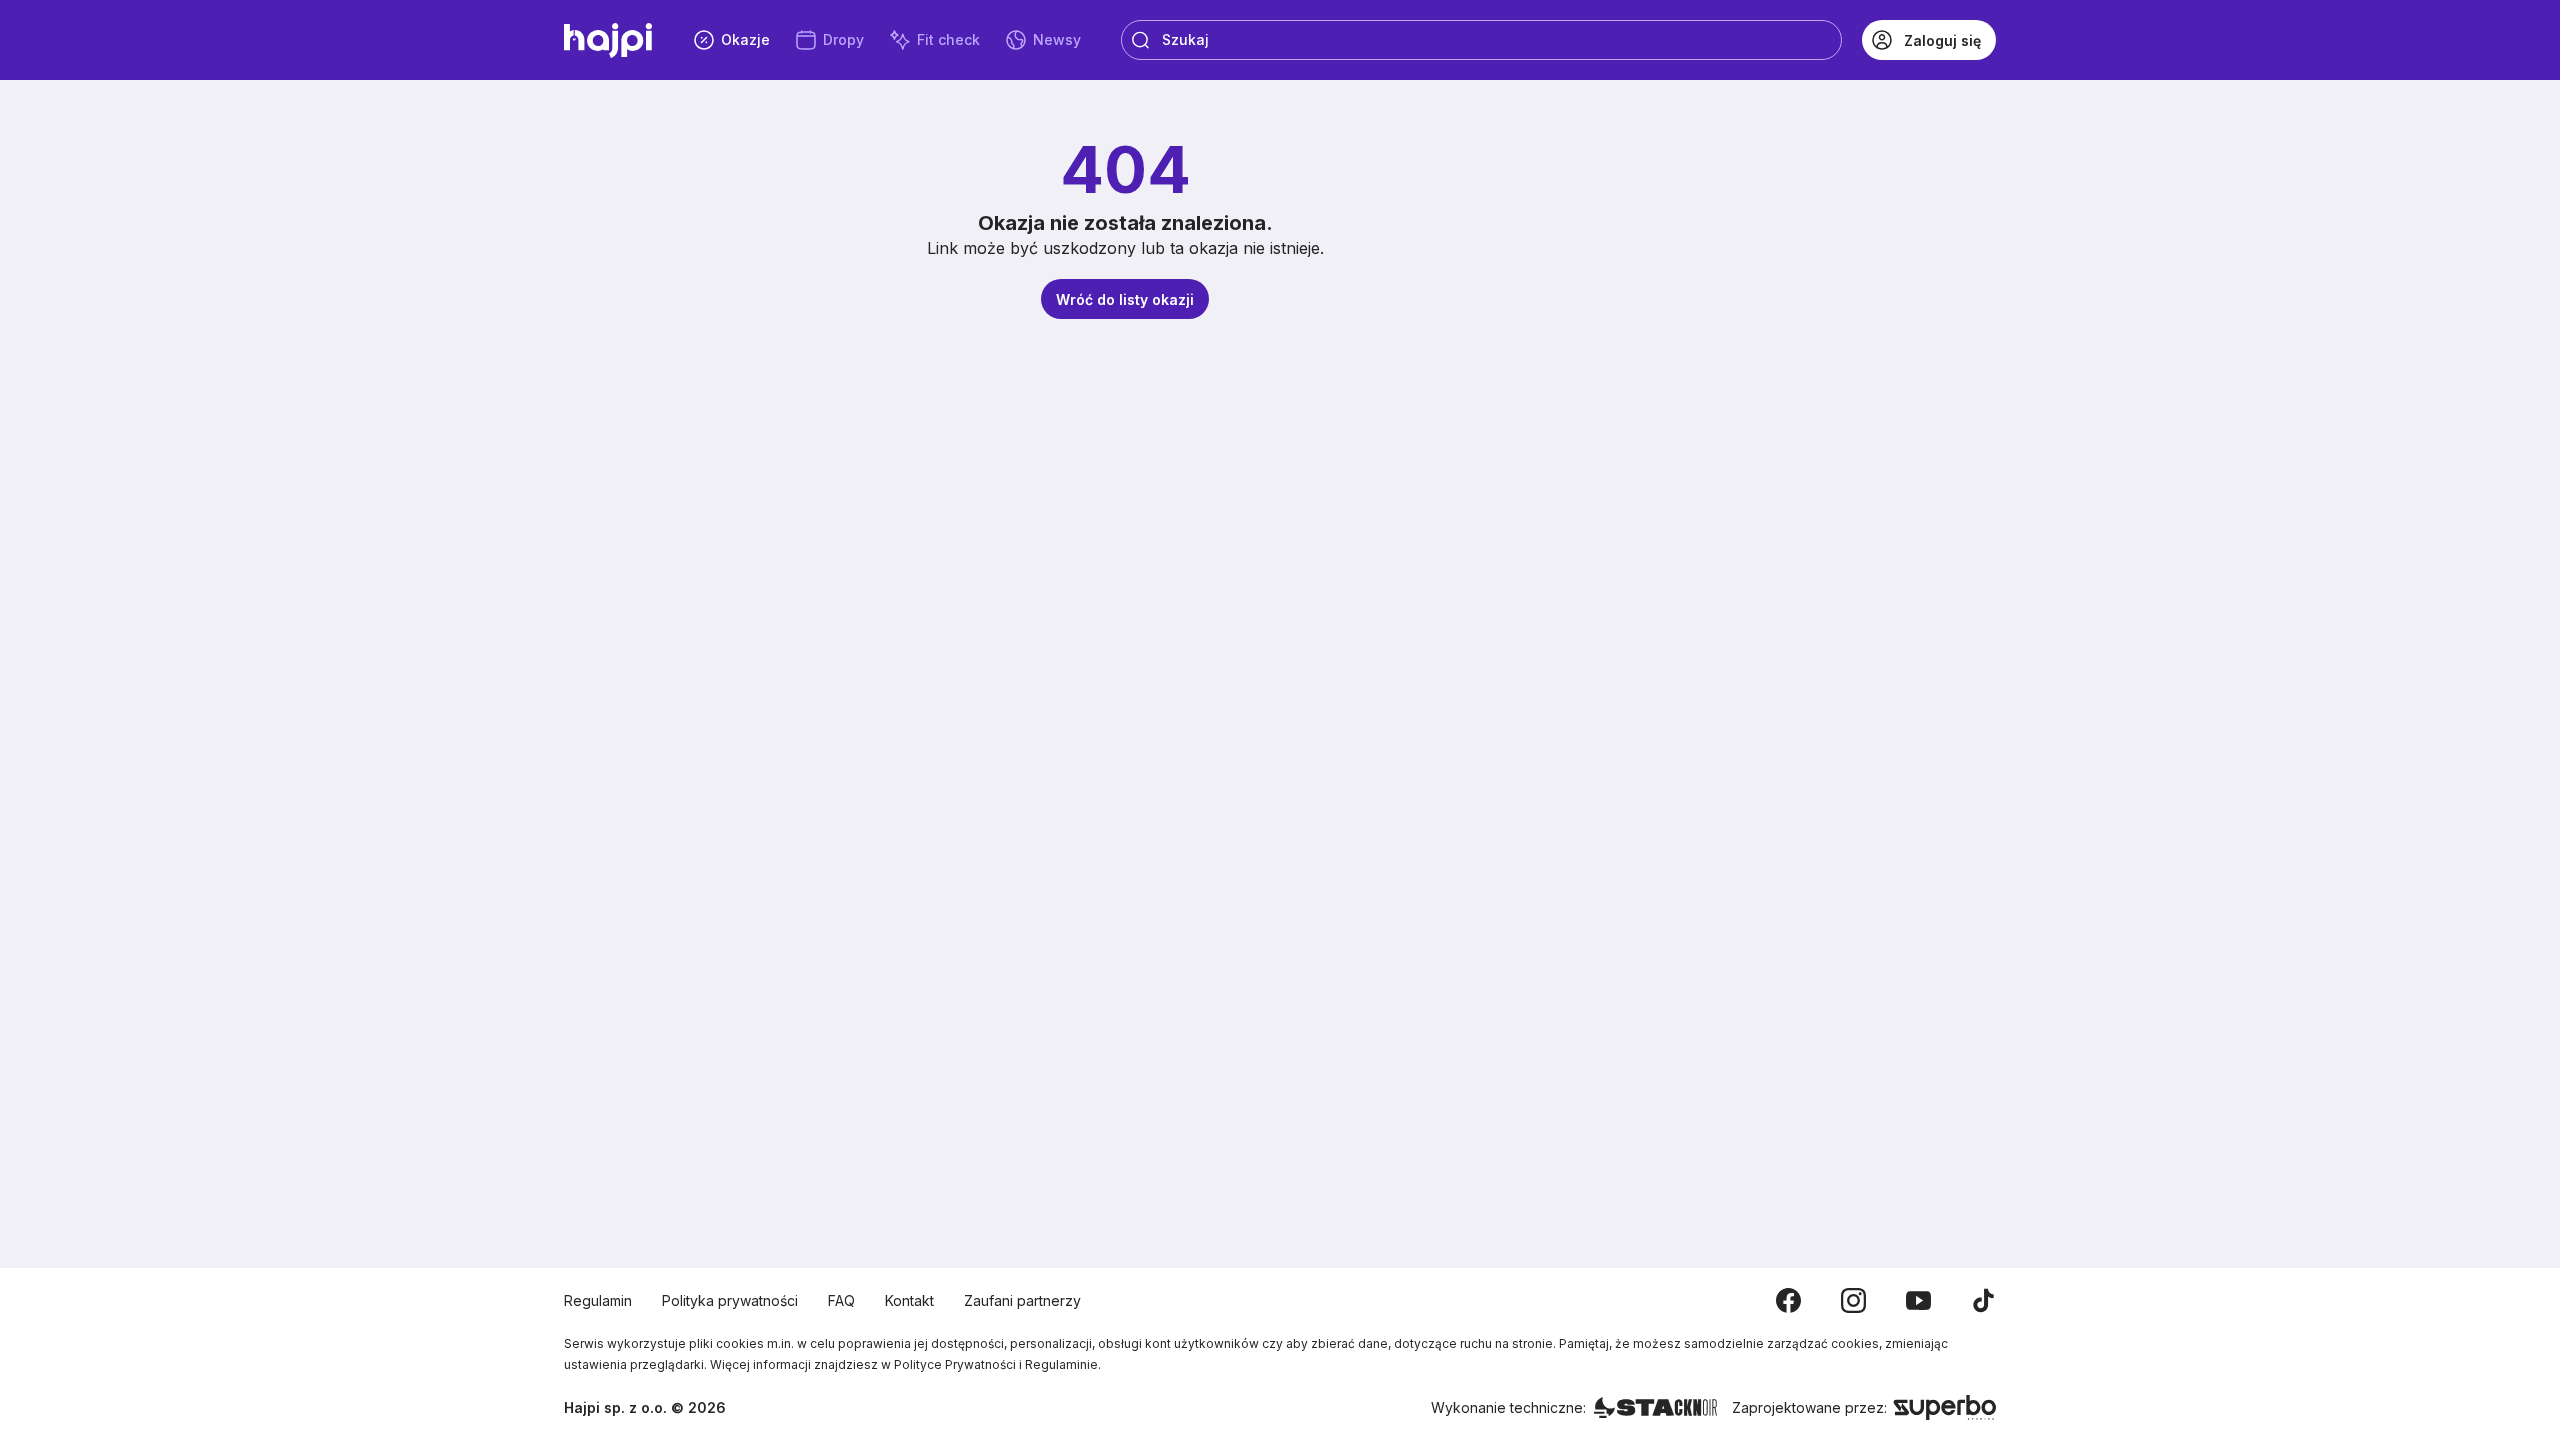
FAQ (841, 1300)
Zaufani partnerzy (1022, 1300)
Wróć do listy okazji (1125, 299)
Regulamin (598, 1300)
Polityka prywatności (730, 1300)
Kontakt (909, 1300)
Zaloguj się (1942, 40)
